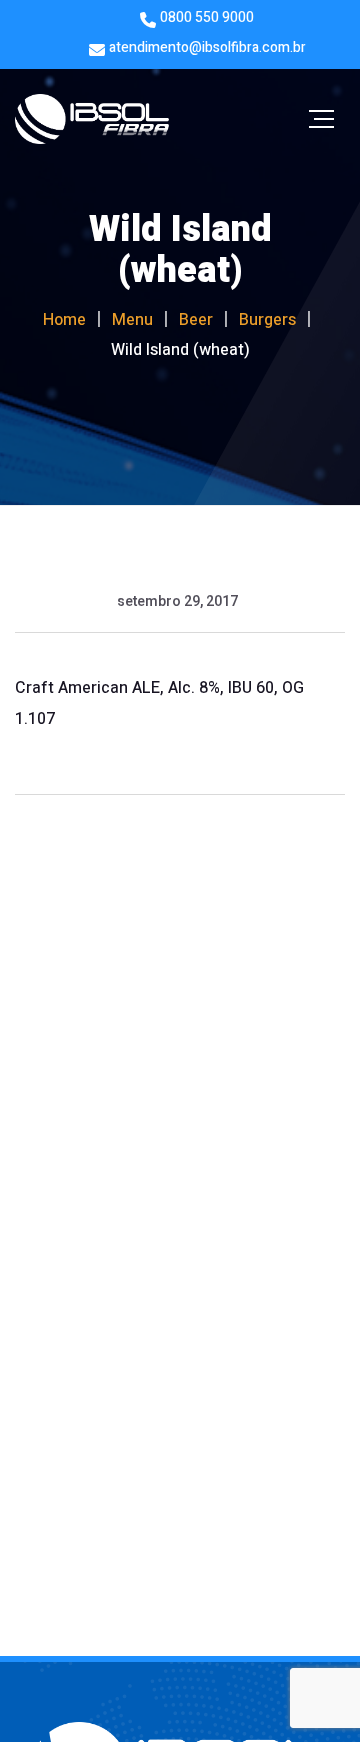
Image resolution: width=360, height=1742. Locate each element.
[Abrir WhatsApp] (310, 1691)
